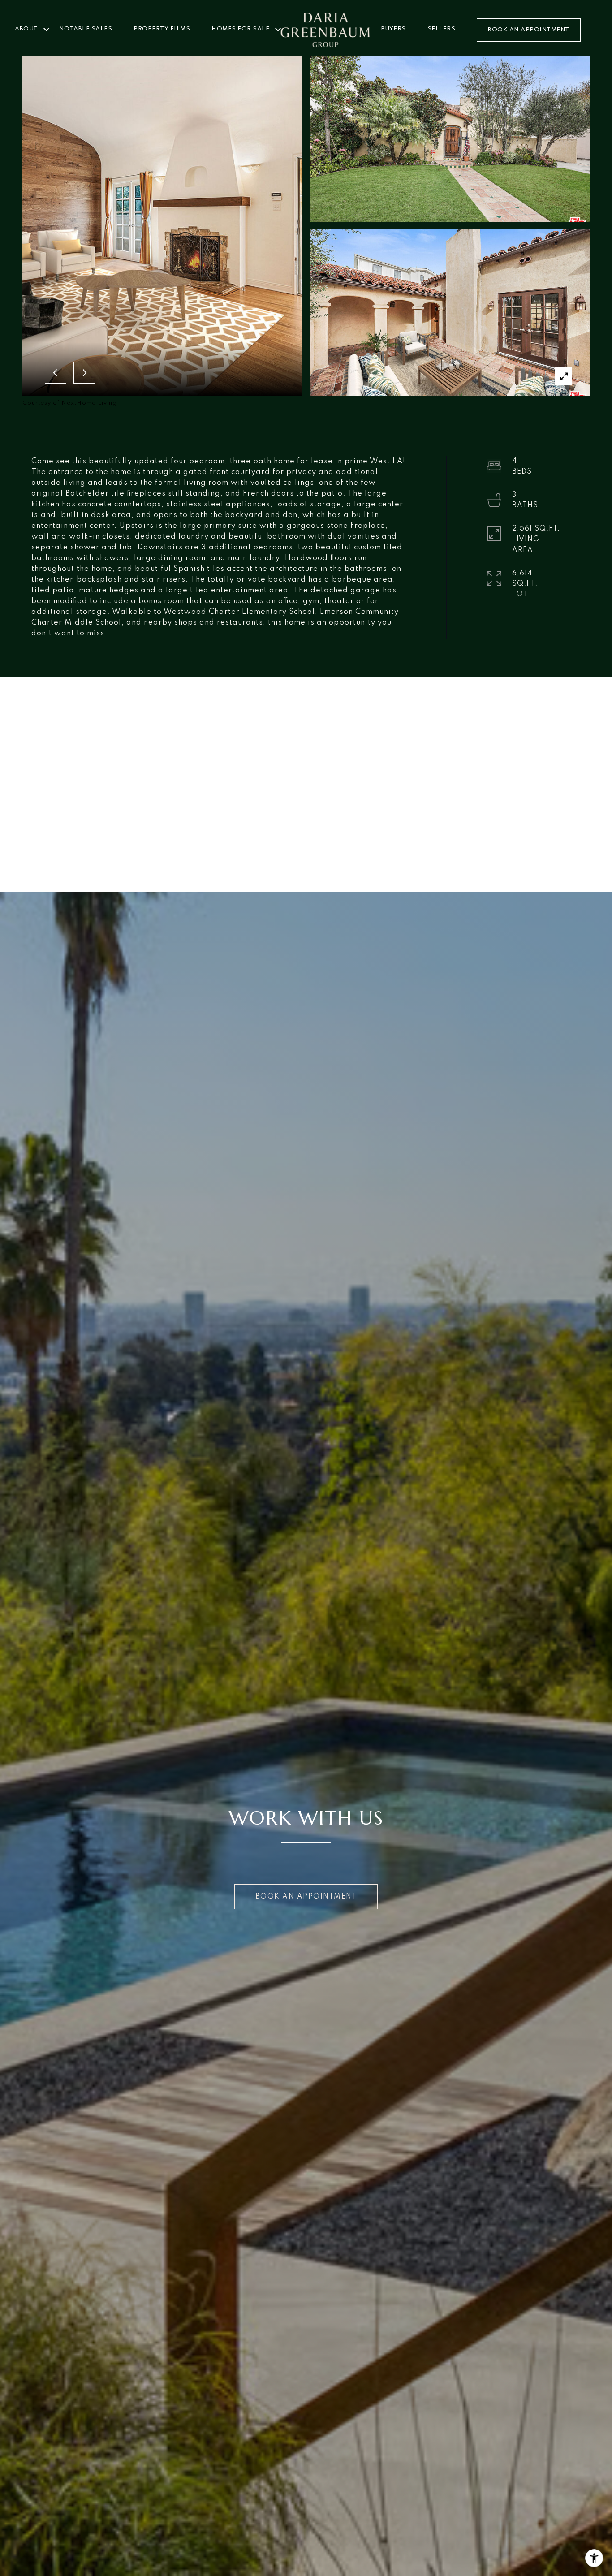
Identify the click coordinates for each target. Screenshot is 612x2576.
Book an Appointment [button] (306, 1897)
